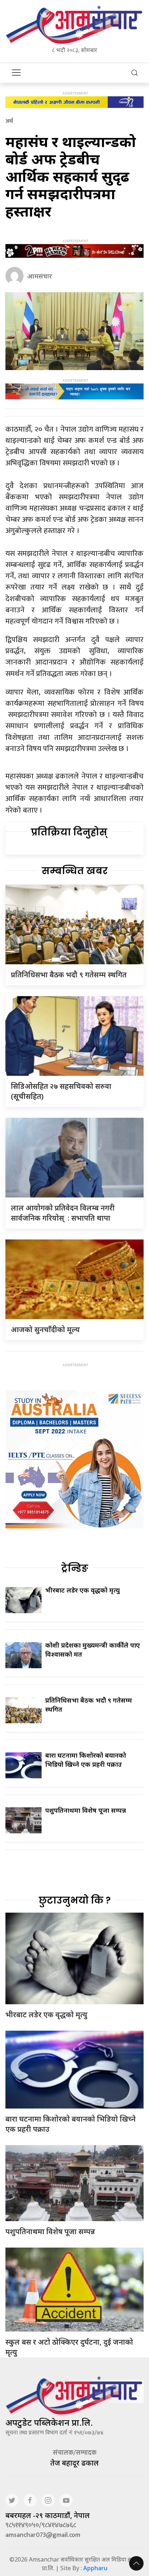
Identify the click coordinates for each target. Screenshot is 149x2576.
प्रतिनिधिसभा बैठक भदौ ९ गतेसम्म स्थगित (69, 975)
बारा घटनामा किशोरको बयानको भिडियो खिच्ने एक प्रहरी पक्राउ (86, 1760)
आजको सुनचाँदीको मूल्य (45, 1329)
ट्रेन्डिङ (75, 1568)
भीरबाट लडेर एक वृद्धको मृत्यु (82, 1590)
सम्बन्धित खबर (75, 871)
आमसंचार (40, 276)
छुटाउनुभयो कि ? (75, 1900)
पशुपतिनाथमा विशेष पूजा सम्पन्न (86, 1810)
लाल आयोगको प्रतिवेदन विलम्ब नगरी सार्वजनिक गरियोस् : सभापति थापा (63, 1213)
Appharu (95, 2568)
